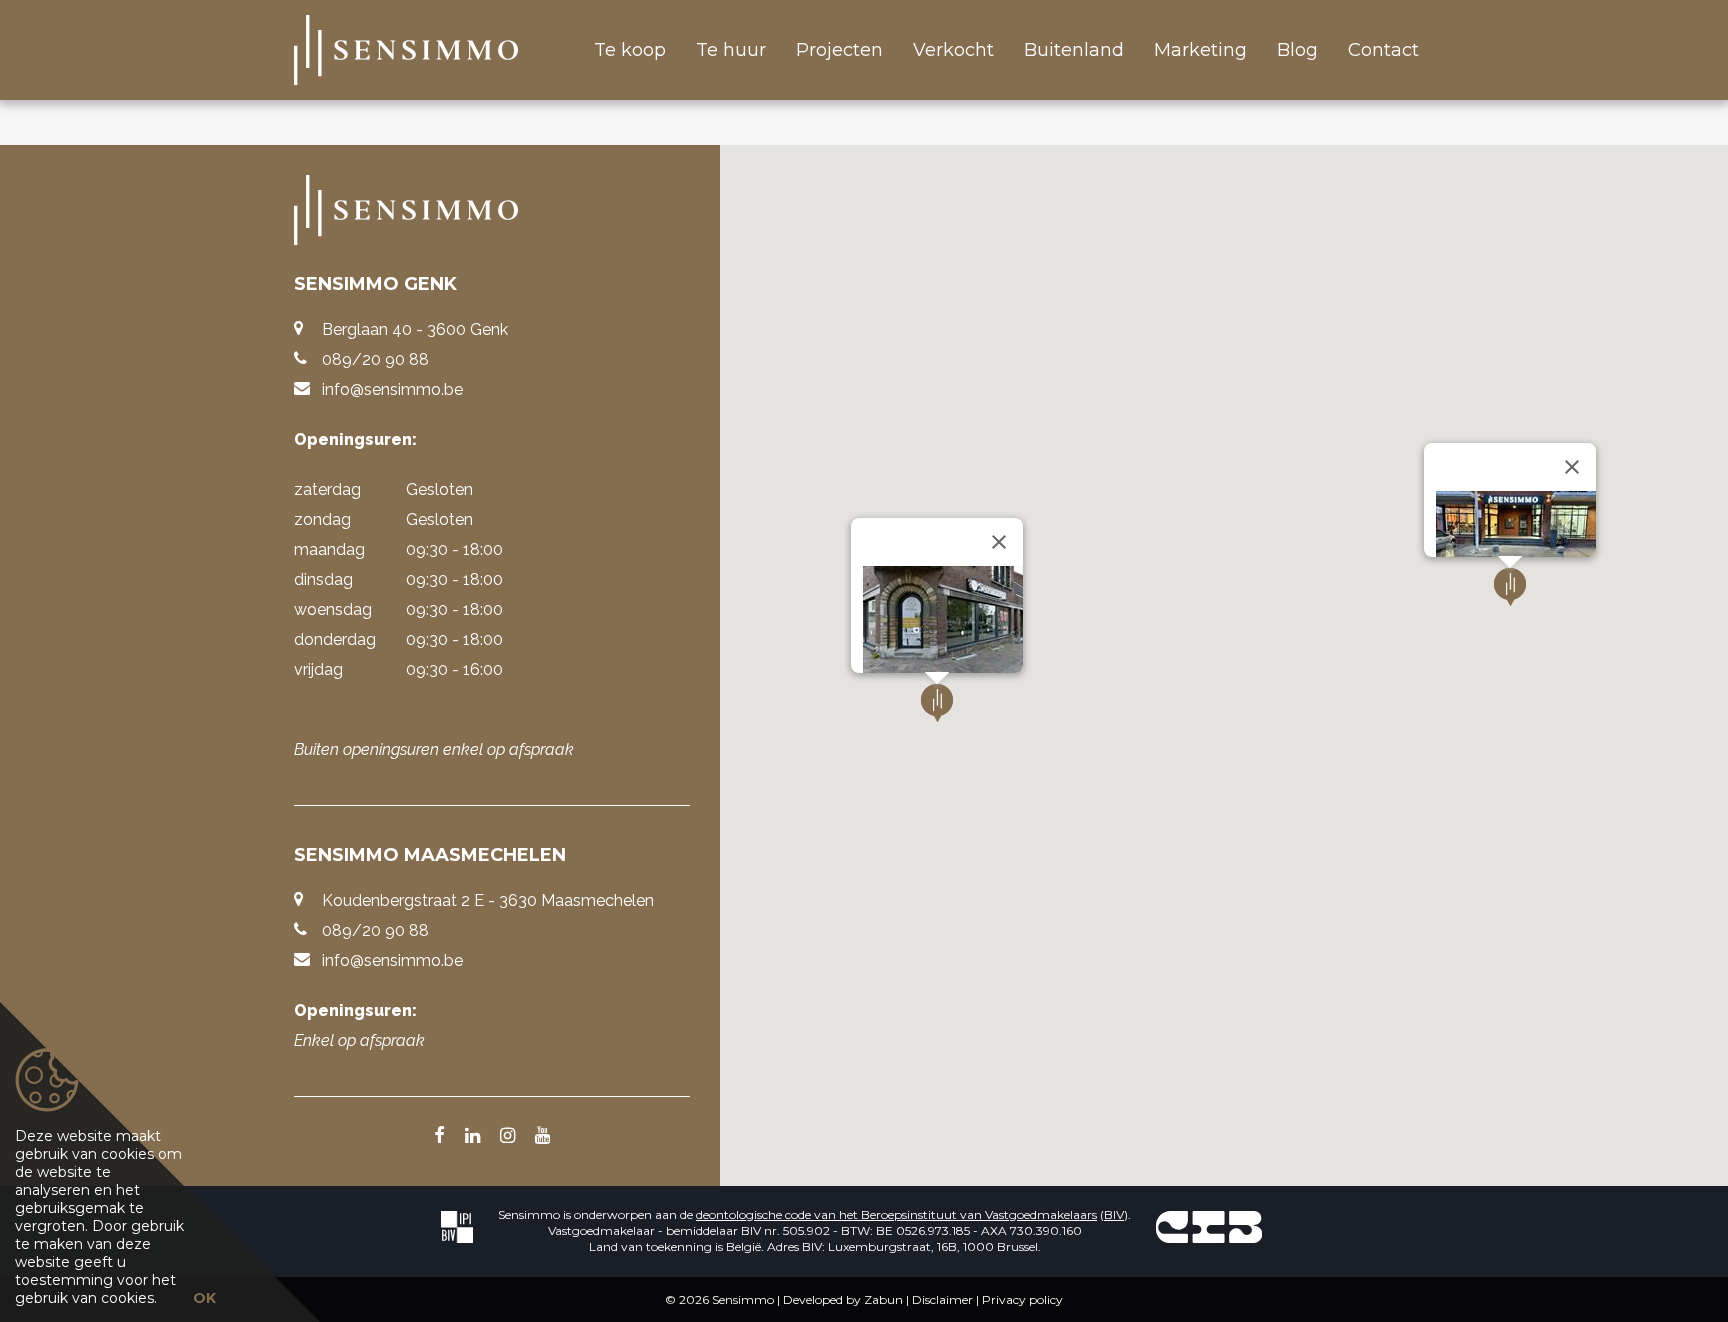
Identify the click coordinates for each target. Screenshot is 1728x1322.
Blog (1297, 50)
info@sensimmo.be (392, 389)
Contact (1383, 50)
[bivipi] (457, 1226)
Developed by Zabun (843, 1299)
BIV (1114, 1214)
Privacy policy (1022, 1299)
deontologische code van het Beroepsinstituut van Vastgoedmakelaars (896, 1214)
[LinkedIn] (472, 1137)
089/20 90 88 (375, 359)
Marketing (1200, 50)
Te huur (731, 50)
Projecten (839, 50)
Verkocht (953, 50)
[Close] (999, 542)
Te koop (630, 50)
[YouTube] (542, 1137)
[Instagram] (507, 1137)
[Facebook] (439, 1137)
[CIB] (1209, 1226)
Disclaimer (942, 1299)
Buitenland (1074, 50)
